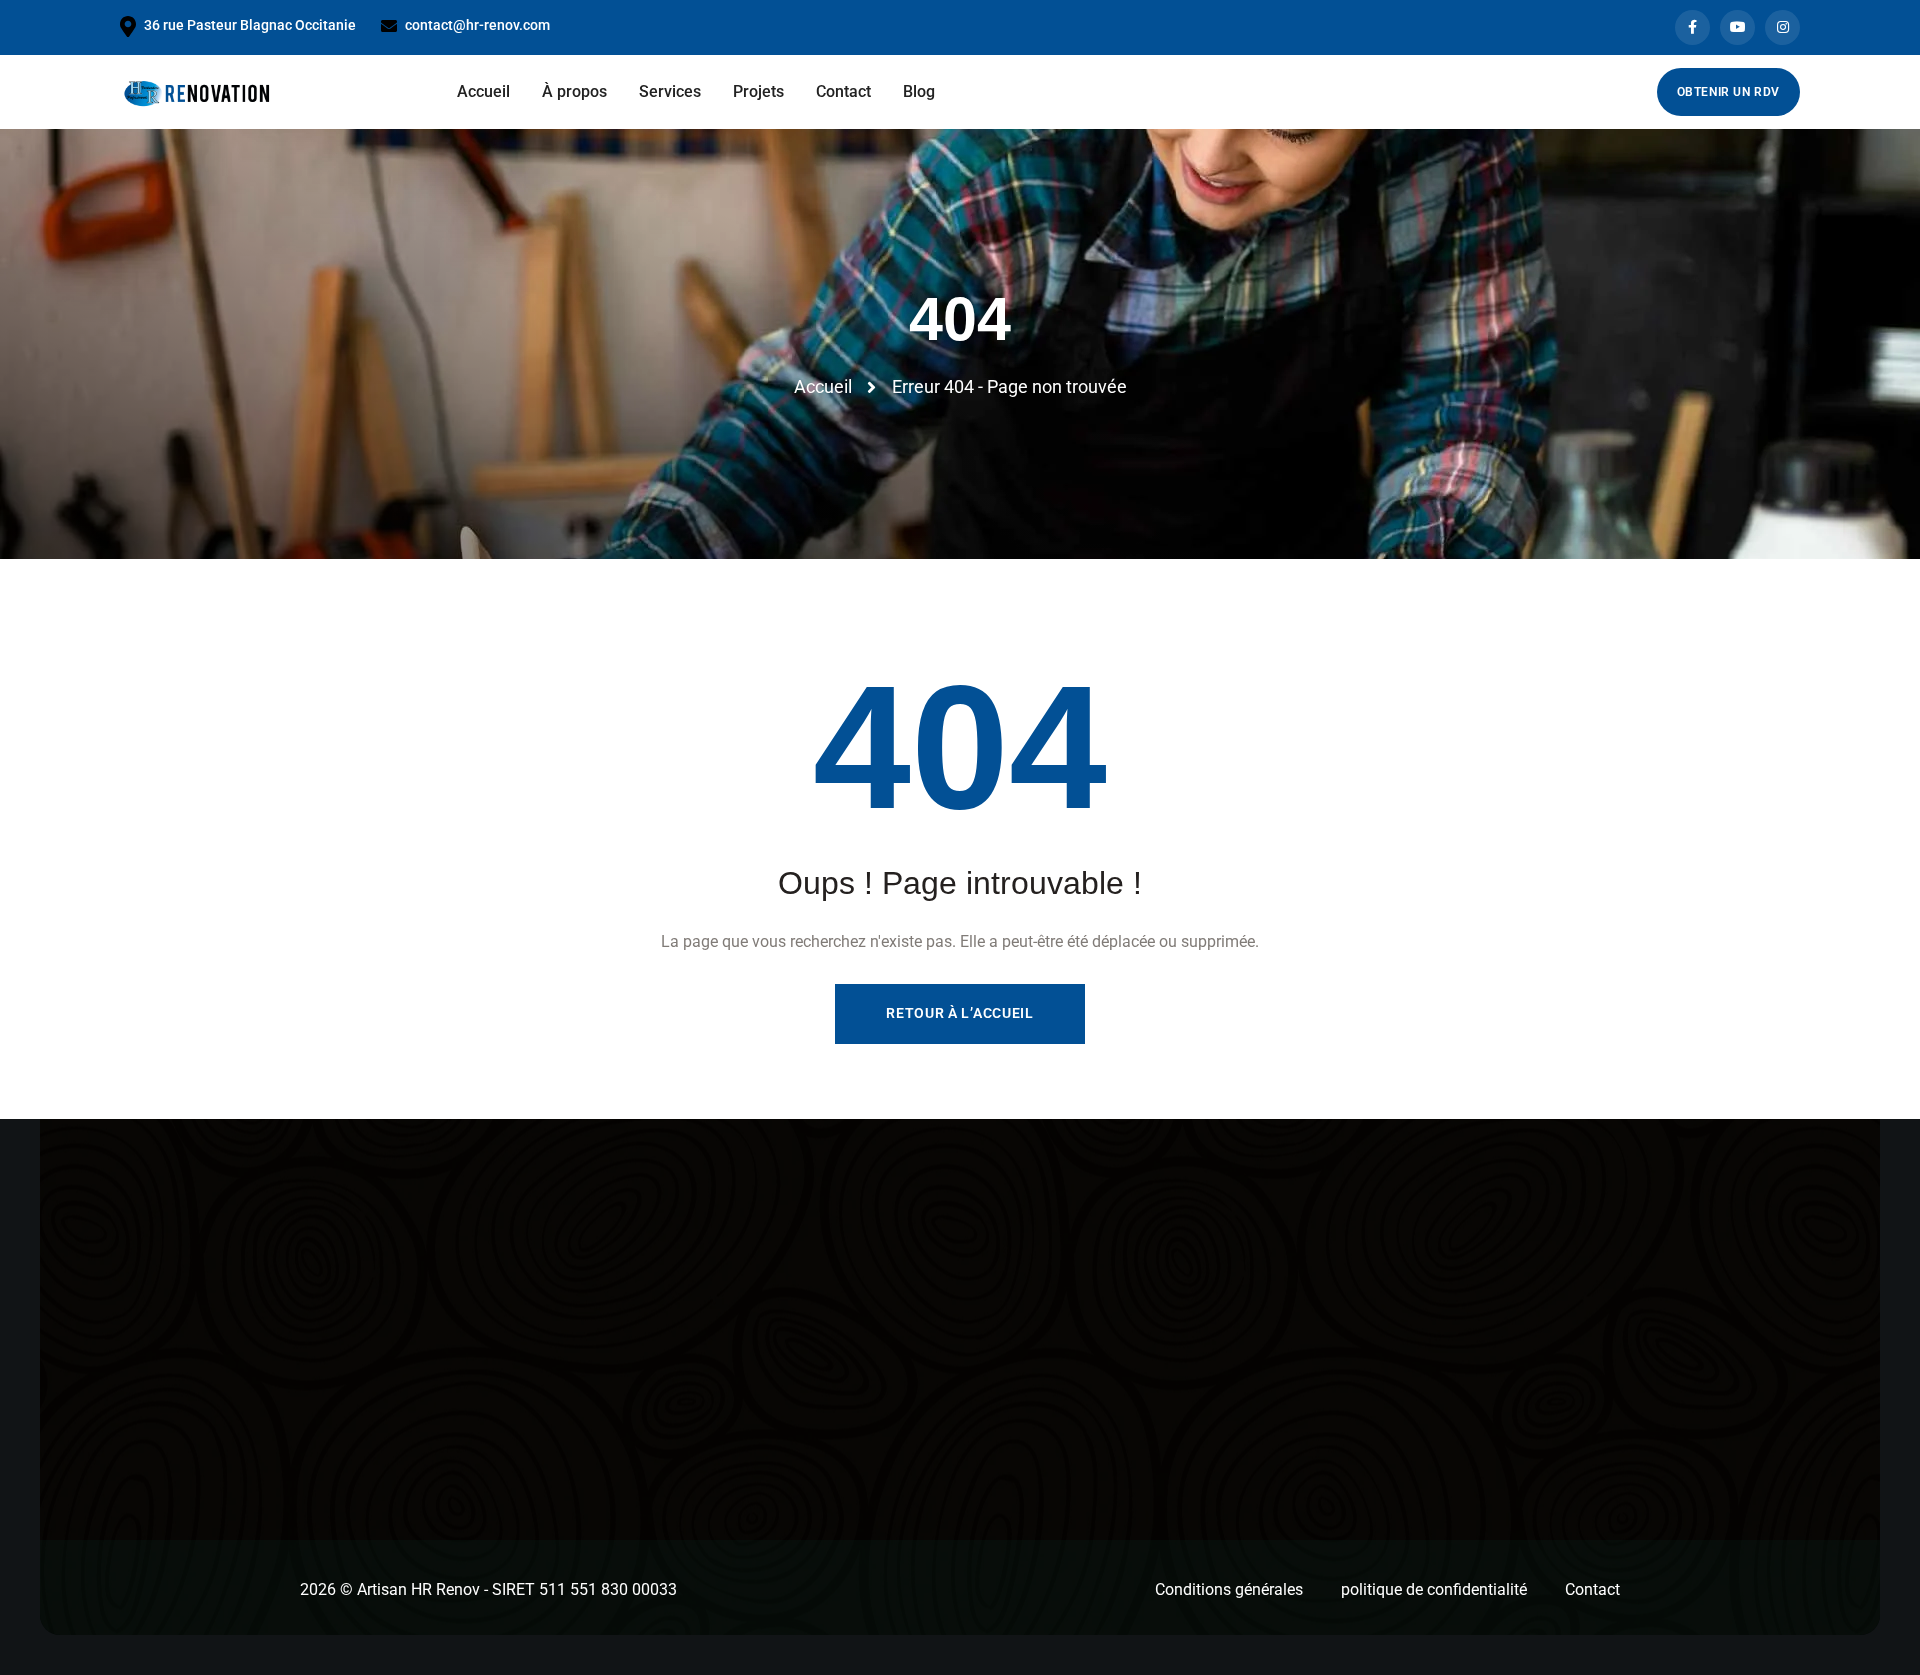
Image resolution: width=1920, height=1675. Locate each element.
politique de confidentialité (1434, 1589)
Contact (1592, 1589)
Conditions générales (1229, 1589)
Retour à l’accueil (960, 1013)
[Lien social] (1692, 27)
